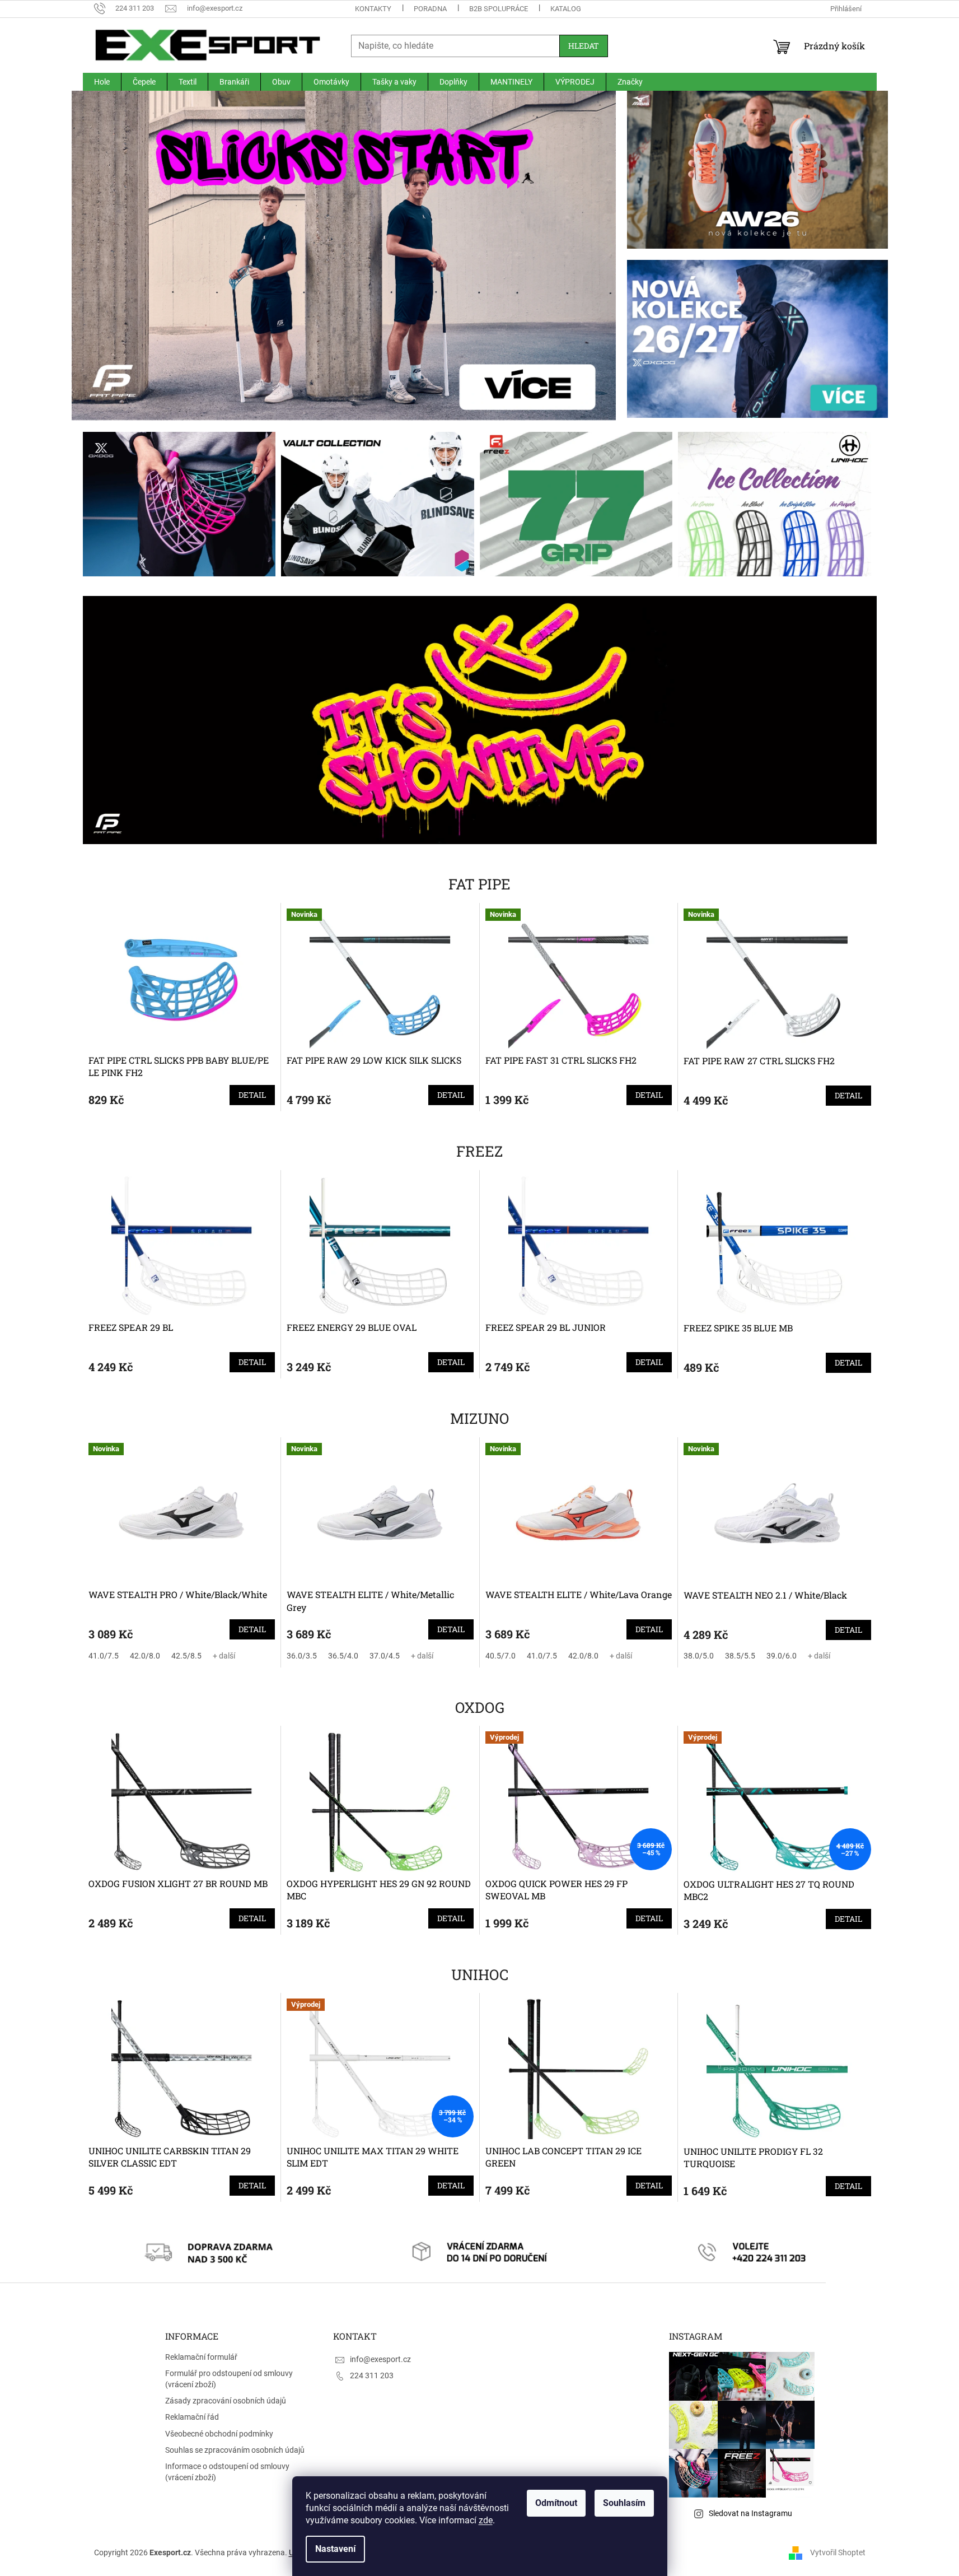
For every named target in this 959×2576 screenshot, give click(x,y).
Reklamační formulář (201, 2357)
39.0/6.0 (782, 1656)
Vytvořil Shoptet (838, 2552)
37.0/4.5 (385, 1656)
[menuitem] (102, 82)
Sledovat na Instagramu (750, 2513)
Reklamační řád (192, 2417)
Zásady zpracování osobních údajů (226, 2401)
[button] (113, 256)
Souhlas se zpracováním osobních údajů (235, 2450)
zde (486, 2520)
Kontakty (373, 9)
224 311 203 (372, 2375)
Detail (252, 1095)
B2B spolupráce (499, 9)
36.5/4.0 (343, 1656)
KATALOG (566, 9)
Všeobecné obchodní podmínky (219, 2434)
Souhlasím (624, 2503)
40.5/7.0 (500, 1656)
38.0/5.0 (699, 1656)
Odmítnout (556, 2503)
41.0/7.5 (104, 1656)
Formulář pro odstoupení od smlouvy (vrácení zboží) (229, 2379)
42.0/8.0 (145, 1656)
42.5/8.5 (186, 1656)
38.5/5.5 (740, 1656)
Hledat (584, 46)
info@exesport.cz (380, 2359)
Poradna (430, 9)
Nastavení (335, 2549)
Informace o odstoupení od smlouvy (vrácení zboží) (227, 2472)
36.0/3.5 (302, 1656)
